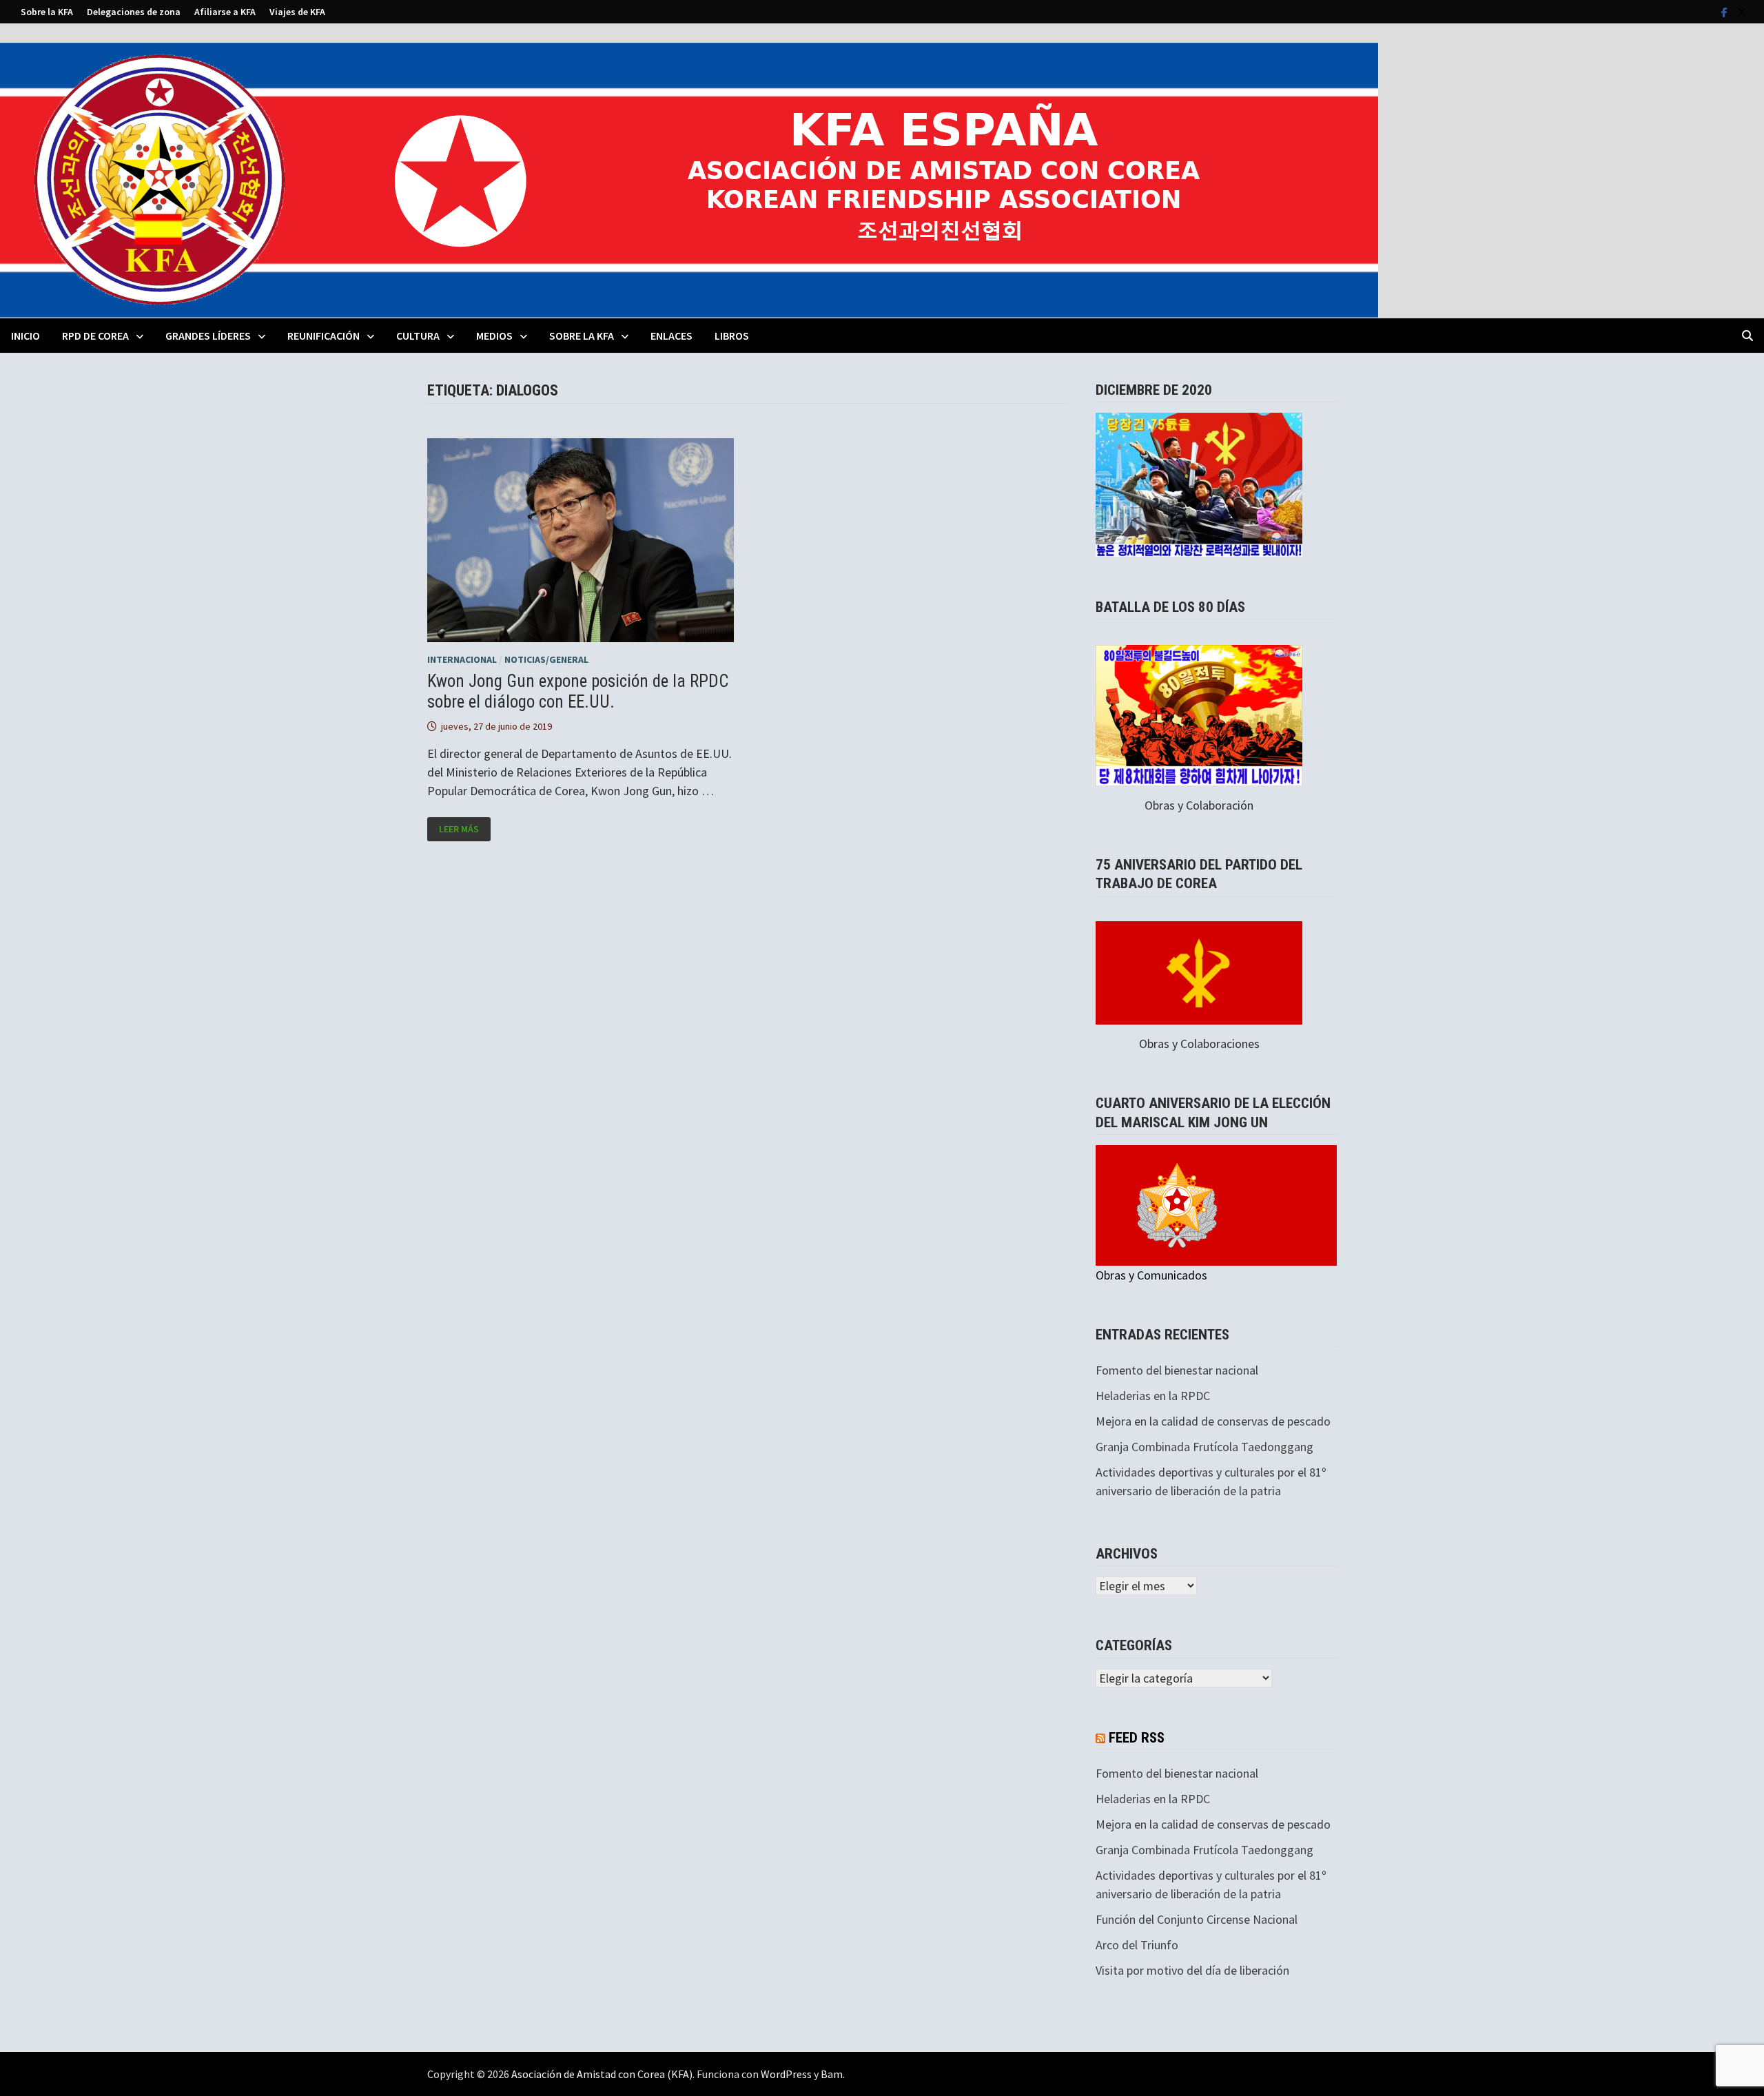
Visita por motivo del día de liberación (1192, 1970)
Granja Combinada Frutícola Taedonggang (1204, 1447)
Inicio (25, 336)
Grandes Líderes (208, 336)
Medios (494, 336)
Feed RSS (1137, 1738)
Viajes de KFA (297, 12)
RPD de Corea (95, 336)
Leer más (459, 829)
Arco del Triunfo (1137, 1945)
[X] (1742, 11)
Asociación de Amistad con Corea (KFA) (602, 2074)
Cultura (418, 336)
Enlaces (671, 336)
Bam (832, 2074)
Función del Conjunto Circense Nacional (1197, 1919)
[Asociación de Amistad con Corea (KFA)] (689, 179)
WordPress (786, 2074)
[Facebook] (1726, 11)
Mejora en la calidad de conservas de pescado (1213, 1421)
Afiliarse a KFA (225, 12)
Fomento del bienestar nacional (1177, 1370)
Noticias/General (546, 659)
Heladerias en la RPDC (1153, 1396)
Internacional (462, 659)
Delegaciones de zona (134, 12)
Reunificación (324, 336)
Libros (732, 336)
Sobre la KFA (47, 12)
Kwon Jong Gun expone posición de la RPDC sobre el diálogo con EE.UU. (578, 691)
